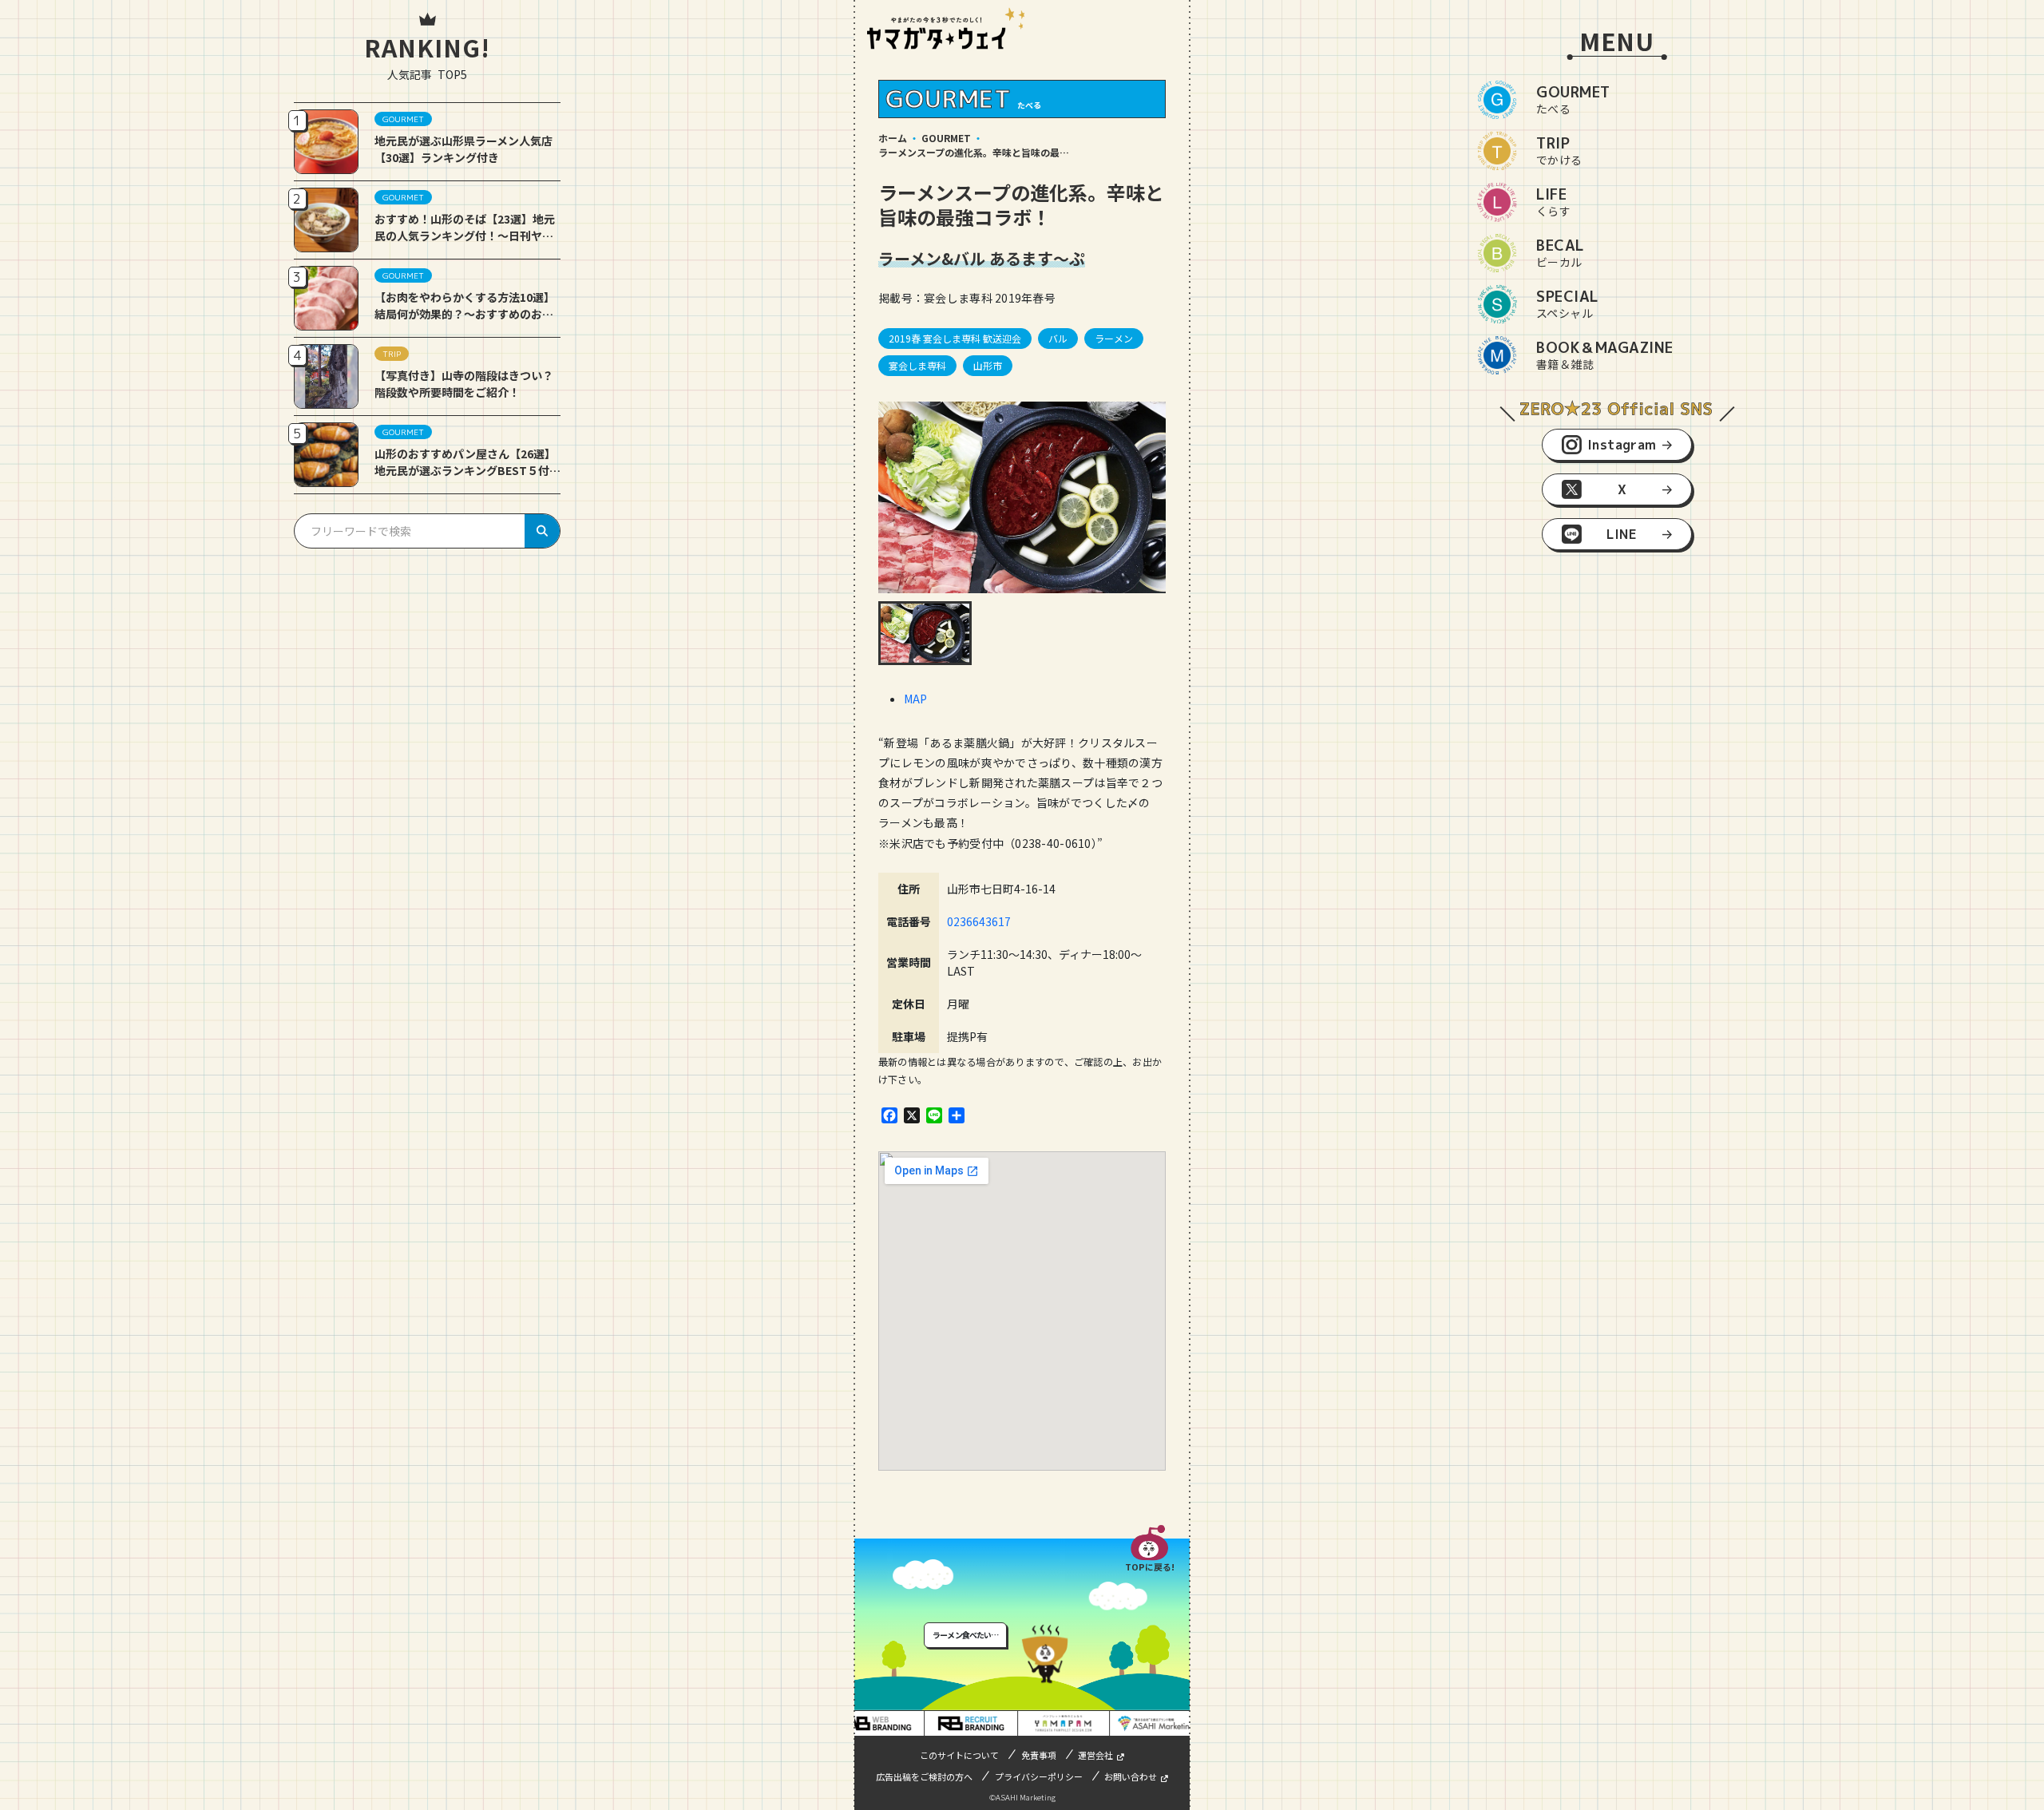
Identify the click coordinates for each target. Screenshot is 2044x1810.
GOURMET (946, 138)
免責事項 (1039, 1755)
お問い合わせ (1131, 1776)
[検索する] (542, 531)
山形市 (988, 365)
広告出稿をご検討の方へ (924, 1776)
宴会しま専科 (917, 365)
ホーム (893, 138)
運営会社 (1095, 1755)
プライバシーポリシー (1039, 1776)
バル (1058, 338)
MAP (915, 699)
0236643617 (979, 921)
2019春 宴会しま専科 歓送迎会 (955, 338)
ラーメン (1114, 338)
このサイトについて (959, 1755)
